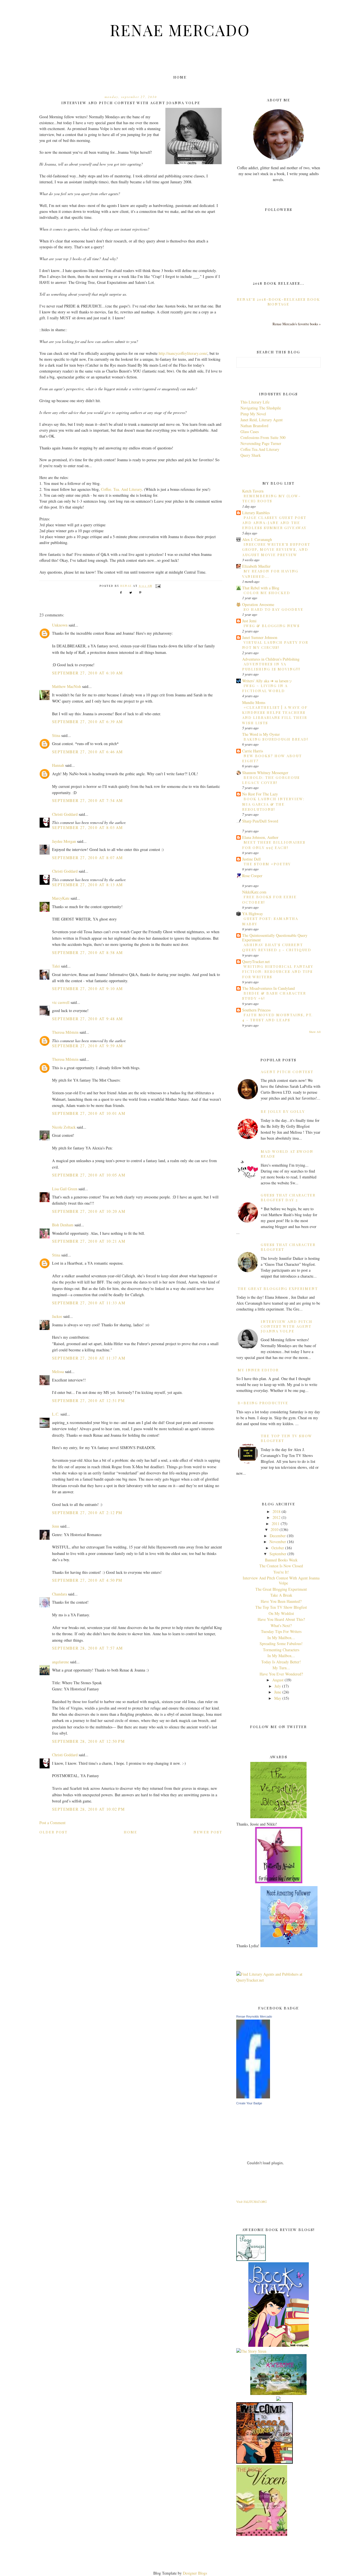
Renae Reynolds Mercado (254, 2016)
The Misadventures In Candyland (268, 988)
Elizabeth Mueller (256, 566)
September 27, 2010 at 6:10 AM (87, 673)
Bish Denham (63, 1225)
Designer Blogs (195, 2573)
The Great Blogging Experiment (278, 1288)
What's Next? (281, 1625)
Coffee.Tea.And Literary (260, 449)
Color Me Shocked (267, 593)
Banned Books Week (281, 1560)
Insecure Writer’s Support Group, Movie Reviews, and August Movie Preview (276, 549)
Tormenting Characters (281, 1650)
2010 (274, 1529)
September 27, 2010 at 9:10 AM (87, 989)
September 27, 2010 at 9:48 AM (87, 1019)
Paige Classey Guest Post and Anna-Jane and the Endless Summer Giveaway (274, 523)
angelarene (60, 1662)
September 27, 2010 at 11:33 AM (89, 1303)
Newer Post (208, 1832)
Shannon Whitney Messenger (265, 773)
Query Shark (251, 455)
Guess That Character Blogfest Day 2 (288, 1197)
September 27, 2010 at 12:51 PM (88, 1400)
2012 (276, 1517)
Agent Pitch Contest (287, 1072)
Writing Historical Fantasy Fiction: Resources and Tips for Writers (278, 971)
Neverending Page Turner (261, 443)
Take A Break (281, 1595)
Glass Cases (250, 432)
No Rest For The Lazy (260, 794)
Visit (251, 2202)
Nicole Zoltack (64, 1127)
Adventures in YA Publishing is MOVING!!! (271, 666)
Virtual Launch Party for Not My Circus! (275, 645)
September (278, 1554)
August (278, 1680)
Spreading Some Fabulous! (281, 1644)
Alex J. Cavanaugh (257, 539)
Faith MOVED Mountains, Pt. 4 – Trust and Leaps (277, 1017)
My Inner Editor (258, 1370)
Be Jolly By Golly (283, 1111)
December (278, 1536)
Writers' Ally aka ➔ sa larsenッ (267, 681)
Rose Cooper (252, 876)
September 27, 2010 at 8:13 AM (87, 885)
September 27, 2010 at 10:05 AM (89, 1175)
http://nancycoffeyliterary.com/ (183, 353)
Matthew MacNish (67, 686)
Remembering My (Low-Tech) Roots (271, 498)
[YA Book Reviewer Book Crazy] (279, 2345)
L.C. (56, 1414)
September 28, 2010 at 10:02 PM (88, 1809)
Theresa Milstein (65, 1032)
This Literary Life (255, 402)
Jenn (56, 1526)
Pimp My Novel (253, 414)
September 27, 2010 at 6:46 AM (87, 752)
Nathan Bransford (254, 426)
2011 (276, 1524)
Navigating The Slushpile (261, 408)
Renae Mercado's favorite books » (297, 324)
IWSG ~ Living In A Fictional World (265, 688)
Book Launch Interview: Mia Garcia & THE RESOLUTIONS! (273, 804)
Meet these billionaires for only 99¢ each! (274, 845)
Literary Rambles (256, 513)
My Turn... (281, 1668)
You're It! (281, 1572)
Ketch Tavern (253, 491)
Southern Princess (256, 1010)
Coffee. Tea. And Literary (121, 489)
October (278, 1548)
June (278, 1692)
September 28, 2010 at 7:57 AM (87, 1648)
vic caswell (61, 1002)
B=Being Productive (263, 1403)
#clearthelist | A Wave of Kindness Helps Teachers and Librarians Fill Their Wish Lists (275, 715)
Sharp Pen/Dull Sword (260, 821)
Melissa (58, 1371)
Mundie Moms (254, 702)
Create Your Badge (249, 2103)
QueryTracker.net (256, 961)
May (278, 1698)
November (278, 1542)
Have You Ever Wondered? (281, 1674)
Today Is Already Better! (281, 1662)
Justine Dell (251, 859)
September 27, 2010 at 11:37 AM (89, 1358)
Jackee (57, 1316)
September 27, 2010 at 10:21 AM (89, 1241)
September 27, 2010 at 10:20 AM (89, 1211)
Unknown (60, 625)
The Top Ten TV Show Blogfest (281, 1607)
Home (180, 77)
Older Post (53, 1832)
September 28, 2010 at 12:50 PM (88, 1741)
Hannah (58, 765)
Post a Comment (52, 1823)
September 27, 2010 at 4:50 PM (87, 1580)
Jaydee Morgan (64, 841)
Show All (315, 1032)
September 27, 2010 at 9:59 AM (87, 1046)
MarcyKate (61, 898)
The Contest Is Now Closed (281, 1566)
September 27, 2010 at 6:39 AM (87, 722)
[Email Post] (158, 586)
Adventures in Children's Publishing (271, 659)
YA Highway (253, 914)
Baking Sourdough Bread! (276, 739)
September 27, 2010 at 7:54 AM (87, 800)
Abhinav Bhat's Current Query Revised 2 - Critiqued (277, 947)
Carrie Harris (253, 751)
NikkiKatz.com (254, 892)
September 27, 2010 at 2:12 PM (87, 1513)
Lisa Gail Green (65, 1189)
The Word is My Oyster (261, 734)
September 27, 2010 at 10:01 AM (89, 1113)
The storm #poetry (267, 864)
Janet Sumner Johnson (260, 637)
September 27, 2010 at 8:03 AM (87, 827)
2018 (276, 1511)
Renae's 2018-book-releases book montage (278, 302)
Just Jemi (249, 621)
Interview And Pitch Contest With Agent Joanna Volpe (287, 1326)
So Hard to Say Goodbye (274, 609)
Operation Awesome (258, 604)
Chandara (59, 1594)
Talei (56, 966)
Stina (56, 735)
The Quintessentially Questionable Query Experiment (275, 938)
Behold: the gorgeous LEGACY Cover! (271, 780)
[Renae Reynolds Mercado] (253, 2097)
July (278, 1686)
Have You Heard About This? (281, 1619)
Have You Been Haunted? (281, 1601)
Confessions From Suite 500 (263, 437)
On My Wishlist (281, 1613)
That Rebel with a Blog (261, 588)
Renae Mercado (180, 30)
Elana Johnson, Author (260, 837)
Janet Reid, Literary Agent (262, 420)
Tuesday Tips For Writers (281, 1631)
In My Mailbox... (281, 1638)
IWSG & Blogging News (272, 626)
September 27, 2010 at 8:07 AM (87, 858)
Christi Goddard (65, 814)
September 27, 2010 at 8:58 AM (87, 952)
